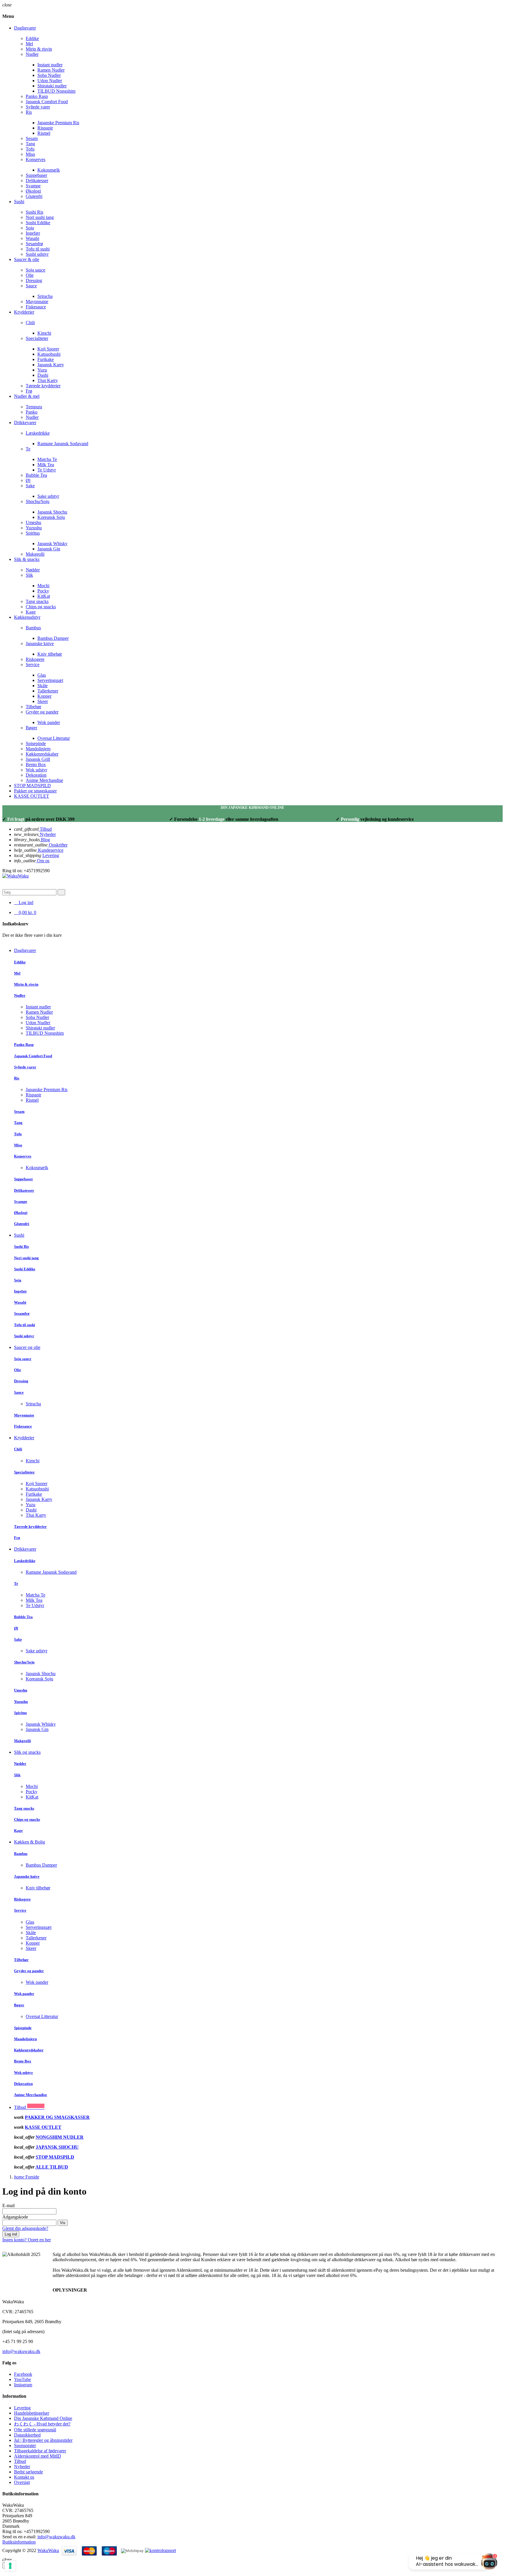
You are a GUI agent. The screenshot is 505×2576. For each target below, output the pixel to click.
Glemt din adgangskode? (25, 2228)
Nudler (32, 54)
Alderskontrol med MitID (38, 2456)
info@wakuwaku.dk (21, 2351)
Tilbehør (33, 707)
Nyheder (47, 834)
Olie (30, 275)
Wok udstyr (36, 770)
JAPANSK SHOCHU (57, 2147)
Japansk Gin (49, 549)
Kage (31, 612)
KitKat (44, 596)
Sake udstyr (48, 496)
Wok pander (49, 722)
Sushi (19, 1235)
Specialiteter (37, 338)
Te (28, 449)
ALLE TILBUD (52, 2167)
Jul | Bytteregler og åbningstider (43, 2440)
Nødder (33, 570)
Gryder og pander (42, 712)
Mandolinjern (38, 749)
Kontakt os (24, 2477)
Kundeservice (50, 850)
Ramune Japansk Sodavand (63, 444)
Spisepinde (36, 743)
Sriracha (45, 296)
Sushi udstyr (37, 254)
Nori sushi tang (40, 217)
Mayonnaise (37, 302)
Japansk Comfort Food (47, 102)
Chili (30, 323)
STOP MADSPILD (55, 2157)
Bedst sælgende (28, 2472)
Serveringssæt (50, 680)
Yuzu (42, 370)
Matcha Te (47, 459)
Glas (42, 675)
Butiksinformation (19, 2542)
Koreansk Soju (51, 517)
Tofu (30, 149)
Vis (63, 2223)
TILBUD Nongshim (56, 91)
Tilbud (45, 829)
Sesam (32, 138)
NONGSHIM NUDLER (60, 2137)
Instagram (23, 2385)
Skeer (43, 701)
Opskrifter (58, 845)
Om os (43, 861)
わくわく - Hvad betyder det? (42, 2424)
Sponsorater (25, 2445)
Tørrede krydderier (43, 386)
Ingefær (33, 233)
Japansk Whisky (52, 544)
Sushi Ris (34, 212)
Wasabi (32, 238)
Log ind (11, 2234)
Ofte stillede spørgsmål (35, 2430)
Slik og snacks (27, 1752)
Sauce (31, 286)
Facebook (23, 2374)
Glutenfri (34, 196)
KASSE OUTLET (43, 2127)
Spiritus (33, 533)
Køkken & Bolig (30, 1842)
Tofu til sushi (38, 249)
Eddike (32, 38)
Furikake (46, 359)
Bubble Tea (36, 475)
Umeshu (33, 522)
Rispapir (45, 128)
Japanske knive (40, 643)
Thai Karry (48, 380)
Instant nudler (50, 65)
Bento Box (36, 764)
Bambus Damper (53, 638)
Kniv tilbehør (50, 654)
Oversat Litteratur (54, 738)
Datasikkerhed (27, 2435)
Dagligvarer (25, 950)
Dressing (34, 280)
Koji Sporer (48, 349)
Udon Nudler (50, 81)
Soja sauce (36, 270)
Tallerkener (48, 691)
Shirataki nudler (52, 86)
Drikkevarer (25, 1549)
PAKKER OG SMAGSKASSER (57, 2117)
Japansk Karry (51, 365)
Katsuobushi (49, 354)
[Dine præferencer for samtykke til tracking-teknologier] (10, 2566)
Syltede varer (38, 107)
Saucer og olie (27, 1347)
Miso (30, 154)
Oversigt (22, 2482)
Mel (29, 44)
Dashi (43, 375)
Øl (28, 480)
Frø (29, 391)
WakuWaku (48, 2550)
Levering (51, 855)
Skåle (43, 686)
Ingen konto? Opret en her (27, 2240)
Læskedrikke (38, 433)
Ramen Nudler (51, 70)
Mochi (43, 586)
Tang (30, 144)
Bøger (31, 728)
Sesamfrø (34, 244)
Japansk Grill (38, 759)
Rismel (44, 133)
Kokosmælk (49, 170)
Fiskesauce (36, 307)
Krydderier (24, 1438)
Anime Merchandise (44, 780)
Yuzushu (34, 528)
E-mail (8, 2206)
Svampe (33, 186)
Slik (29, 575)
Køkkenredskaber (42, 754)
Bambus (33, 628)
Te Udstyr (47, 470)
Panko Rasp (37, 96)
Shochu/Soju (38, 501)
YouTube (23, 2379)
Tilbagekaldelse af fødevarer (40, 2451)
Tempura (34, 407)
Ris (29, 112)
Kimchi (44, 333)
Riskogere (35, 659)
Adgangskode (15, 2217)
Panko (32, 412)
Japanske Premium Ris (58, 123)
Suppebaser (36, 175)
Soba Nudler (49, 75)
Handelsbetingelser (32, 2413)
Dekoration (36, 775)
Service (33, 665)
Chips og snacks (41, 607)
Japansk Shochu (52, 512)
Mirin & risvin (39, 49)
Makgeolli (35, 554)
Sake (30, 486)
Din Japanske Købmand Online (43, 2418)
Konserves (36, 159)
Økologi (33, 191)
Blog (45, 840)
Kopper (44, 696)
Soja (30, 228)
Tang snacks (37, 601)
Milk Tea (46, 465)
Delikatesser (37, 180)
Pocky (43, 591)
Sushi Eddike (38, 223)
